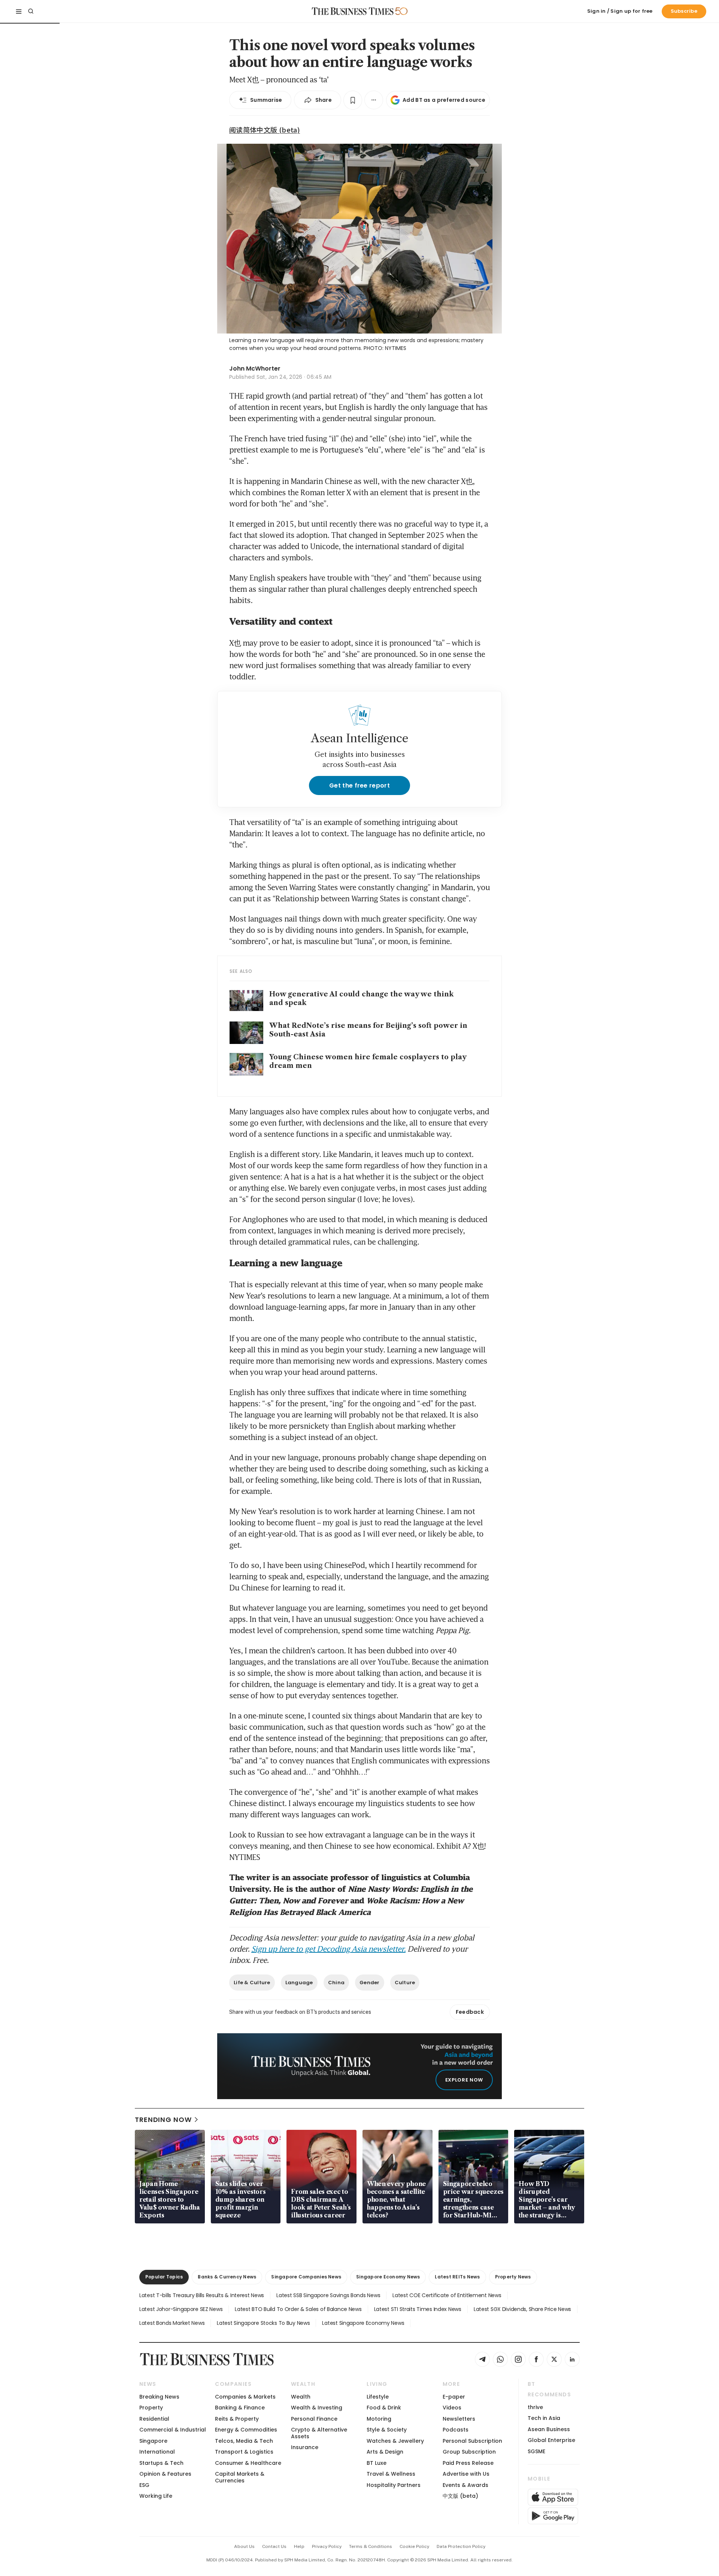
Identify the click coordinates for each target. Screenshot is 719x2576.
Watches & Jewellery (395, 2441)
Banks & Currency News (227, 2277)
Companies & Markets (245, 2397)
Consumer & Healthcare (248, 2463)
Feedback (470, 2012)
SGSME (536, 2451)
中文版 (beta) (460, 2496)
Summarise (266, 100)
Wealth (301, 2397)
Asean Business (549, 2429)
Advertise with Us (466, 2474)
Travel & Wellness (391, 2474)
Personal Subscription (472, 2441)
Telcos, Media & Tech (244, 2441)
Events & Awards (465, 2485)
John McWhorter (255, 369)
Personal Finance (314, 2419)
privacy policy (327, 2546)
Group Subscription (469, 2452)
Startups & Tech (161, 2463)
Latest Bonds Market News (172, 2323)
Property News (513, 2277)
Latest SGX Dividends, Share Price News (522, 2309)
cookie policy (414, 2546)
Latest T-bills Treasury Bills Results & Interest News (202, 2295)
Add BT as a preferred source (444, 100)
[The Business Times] (353, 11)
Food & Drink (384, 2408)
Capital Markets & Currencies (240, 2477)
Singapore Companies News (306, 2277)
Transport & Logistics (244, 2452)
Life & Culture (252, 1983)
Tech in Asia (544, 2418)
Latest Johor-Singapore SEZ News (181, 2309)
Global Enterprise (551, 2440)
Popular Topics (164, 2277)
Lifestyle (378, 2397)
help (299, 2546)
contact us (274, 2546)
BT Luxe (377, 2463)
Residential (154, 2419)
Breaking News (159, 2397)
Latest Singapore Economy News (363, 2323)
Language (299, 1983)
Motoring (379, 2419)
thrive (535, 2407)
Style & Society (387, 2430)
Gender (370, 1983)
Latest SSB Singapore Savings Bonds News (328, 2295)
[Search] (31, 11)
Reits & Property (237, 2419)
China (336, 1983)
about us (244, 2546)
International (157, 2452)
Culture (405, 1983)
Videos (452, 2408)
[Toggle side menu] (19, 11)
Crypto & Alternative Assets (319, 2433)
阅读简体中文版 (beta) (265, 130)
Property (151, 2408)
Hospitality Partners (394, 2485)
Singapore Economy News (388, 2277)
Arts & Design (385, 2452)
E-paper (454, 2397)
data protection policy (461, 2546)
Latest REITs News (457, 2277)
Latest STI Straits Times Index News (418, 2309)
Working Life (156, 2496)
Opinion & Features (165, 2474)
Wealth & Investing (317, 2408)
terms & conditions (371, 2546)
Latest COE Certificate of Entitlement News (447, 2295)
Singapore (153, 2441)
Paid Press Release (468, 2463)
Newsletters (459, 2419)
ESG (144, 2485)
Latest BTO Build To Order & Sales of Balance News (298, 2309)
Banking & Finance (240, 2408)
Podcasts (456, 2430)
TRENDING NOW (163, 2120)
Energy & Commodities (246, 2430)
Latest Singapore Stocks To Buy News (263, 2323)
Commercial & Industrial (173, 2430)
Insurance (305, 2447)
